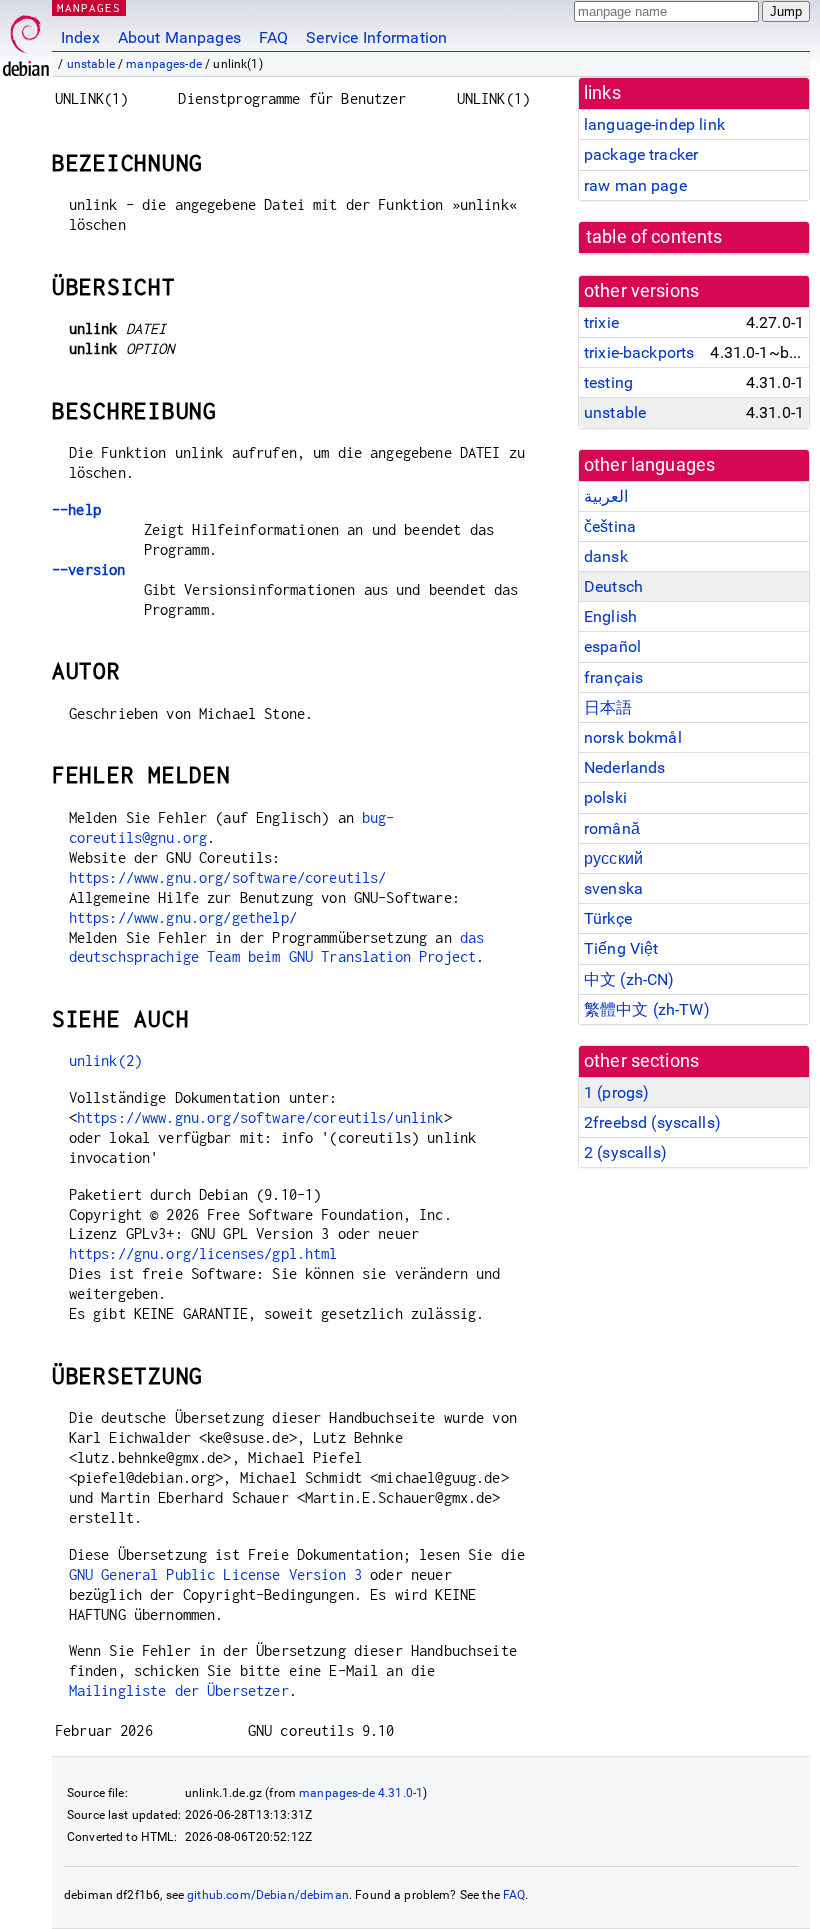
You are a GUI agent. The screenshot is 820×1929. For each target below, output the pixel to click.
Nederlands (625, 767)
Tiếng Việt (621, 948)
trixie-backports (639, 352)
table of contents (654, 237)
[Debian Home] (26, 40)
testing (608, 382)
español (612, 646)
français (613, 677)
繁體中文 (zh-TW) (647, 1009)
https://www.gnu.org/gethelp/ (183, 917)
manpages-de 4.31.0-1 (361, 1793)
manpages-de (164, 64)
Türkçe (608, 918)
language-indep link (654, 124)
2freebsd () (652, 1122)
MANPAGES (89, 7)
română (612, 828)
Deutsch (613, 586)
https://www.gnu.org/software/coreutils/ (228, 877)
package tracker (641, 154)
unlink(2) (105, 1060)
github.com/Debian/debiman (268, 1895)
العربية (606, 496)
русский (613, 858)
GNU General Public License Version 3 (215, 1574)
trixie (601, 322)
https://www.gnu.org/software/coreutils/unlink (260, 1117)
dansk (606, 556)
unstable (91, 64)
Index (80, 37)
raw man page (635, 185)
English (610, 616)
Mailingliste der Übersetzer (179, 1690)
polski (605, 797)
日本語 (608, 707)
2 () (625, 1152)
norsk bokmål (633, 737)
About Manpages (179, 37)
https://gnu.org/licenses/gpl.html (203, 1253)
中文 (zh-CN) (629, 979)
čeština (610, 526)
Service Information (376, 37)
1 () (616, 1092)
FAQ (273, 37)
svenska (613, 888)
